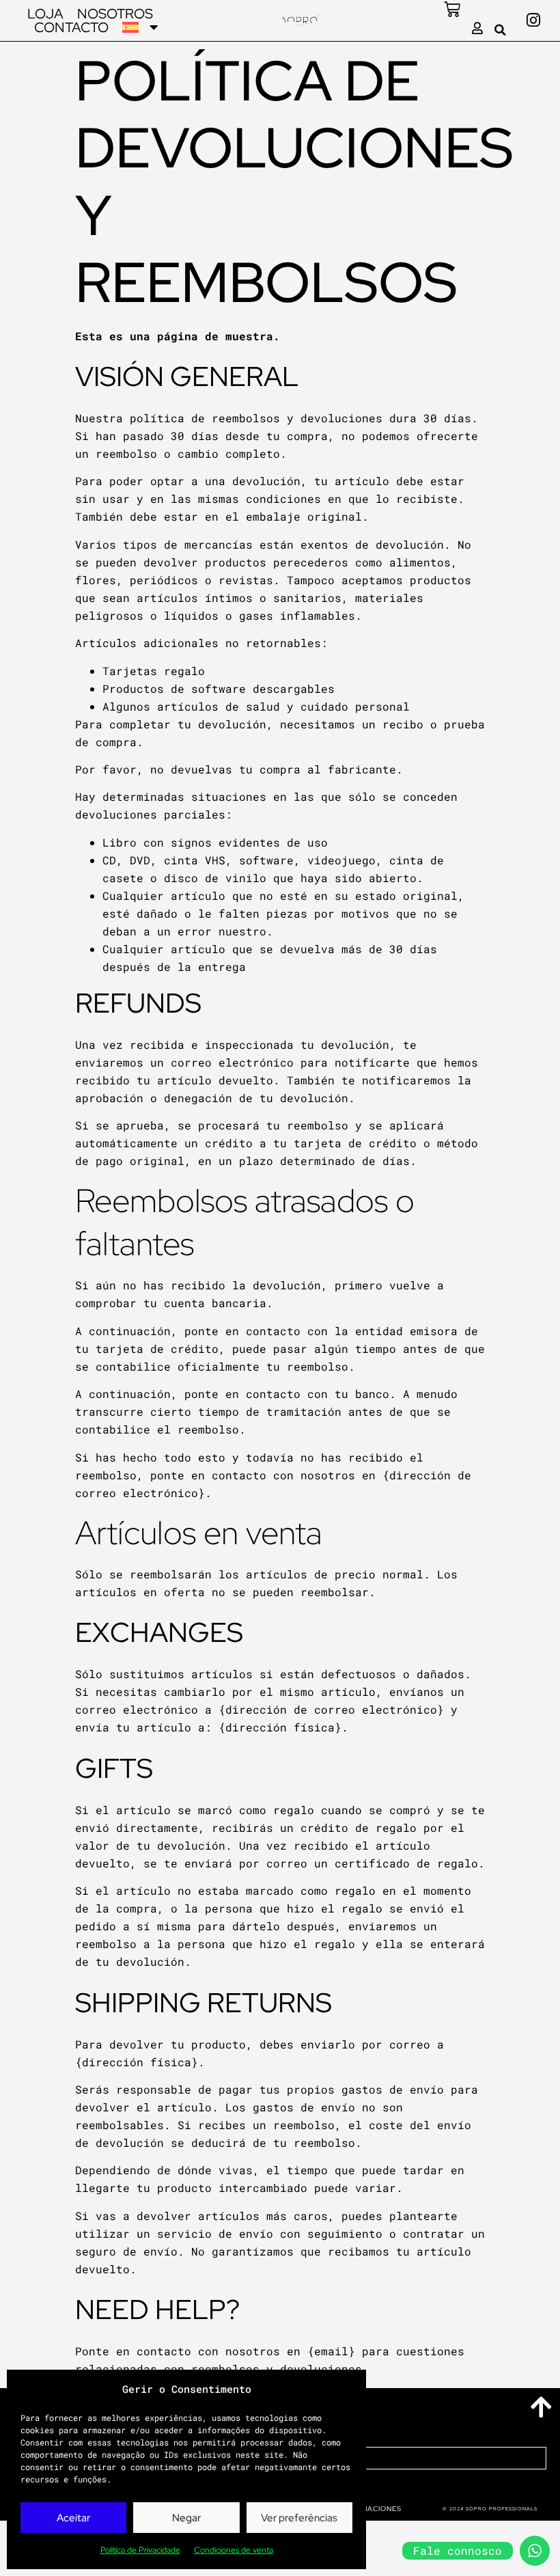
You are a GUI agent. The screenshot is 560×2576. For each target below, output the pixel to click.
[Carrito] (452, 10)
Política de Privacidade (140, 2550)
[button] (501, 30)
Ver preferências (299, 2518)
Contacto (71, 27)
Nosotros (115, 14)
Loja (45, 14)
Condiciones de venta (234, 2550)
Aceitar (73, 2518)
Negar (186, 2518)
